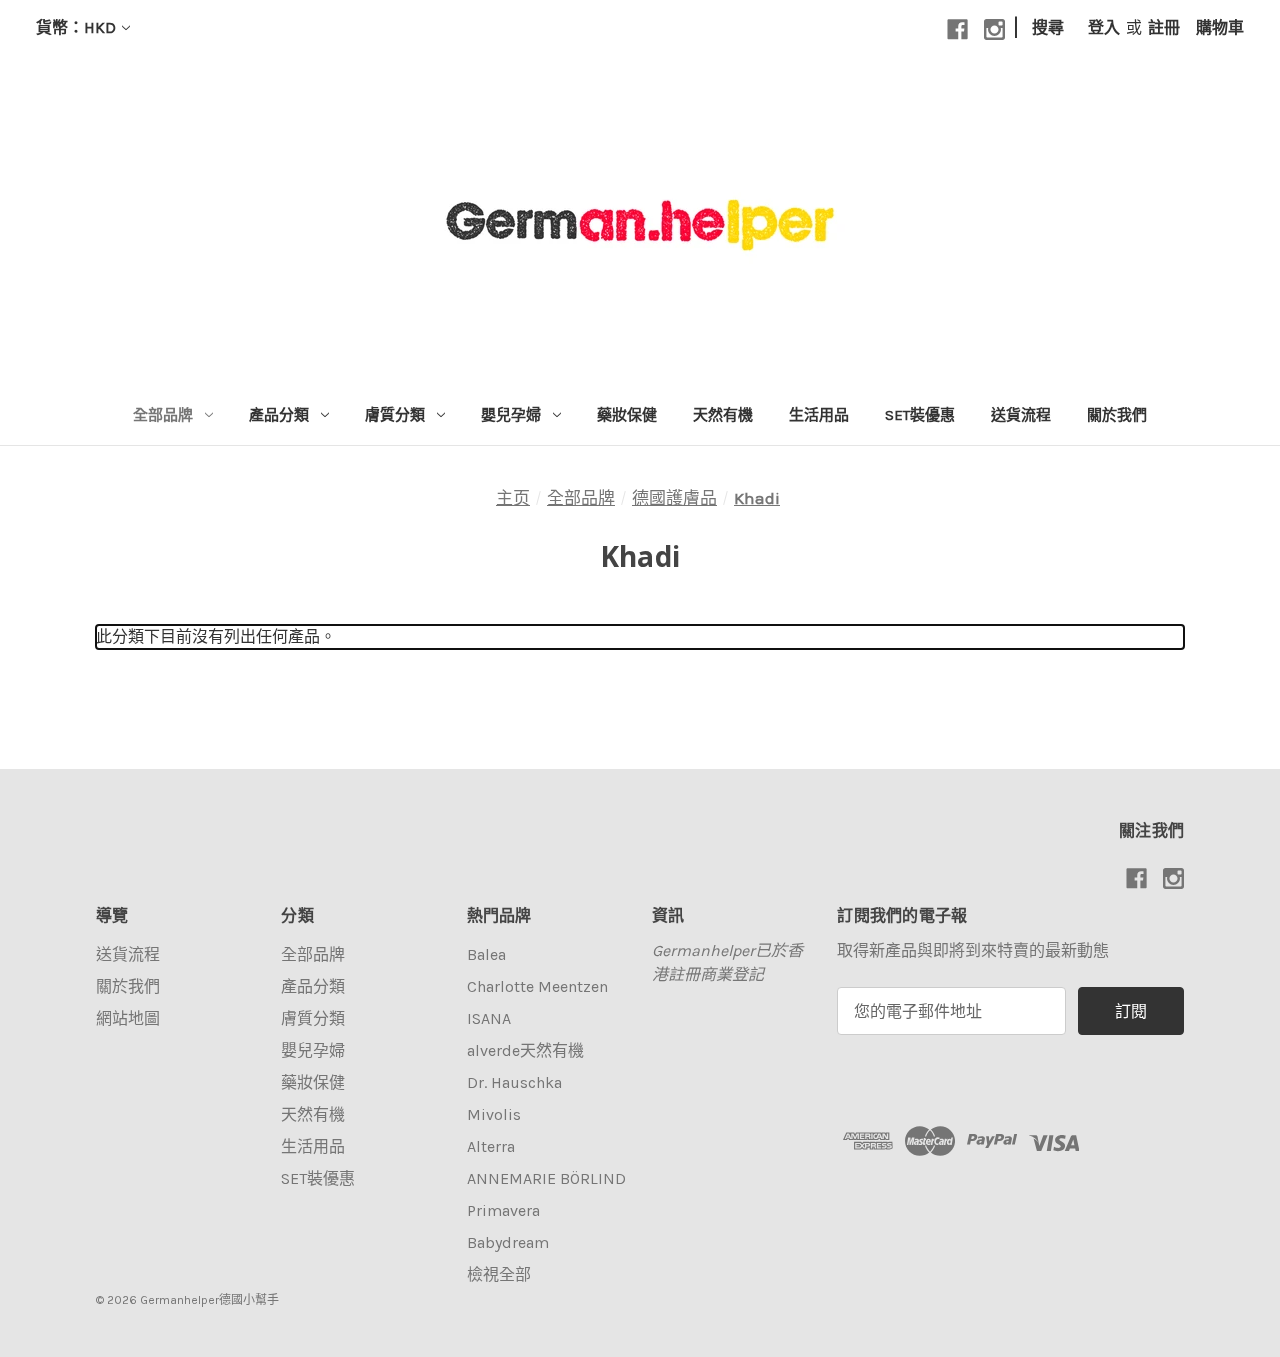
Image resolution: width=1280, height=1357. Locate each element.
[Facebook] (957, 29)
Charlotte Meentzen (537, 986)
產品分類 (279, 415)
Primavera (503, 1210)
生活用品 (819, 415)
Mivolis (494, 1114)
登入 (1104, 27)
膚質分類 (395, 415)
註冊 (1164, 27)
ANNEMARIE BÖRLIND (546, 1178)
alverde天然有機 (525, 1050)
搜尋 (1048, 27)
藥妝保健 (627, 415)
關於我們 (1117, 415)
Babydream (508, 1242)
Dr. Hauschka (514, 1082)
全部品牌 (163, 415)
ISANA (489, 1018)
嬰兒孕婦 (511, 415)
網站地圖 (128, 1018)
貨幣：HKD (76, 27)
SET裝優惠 (920, 415)
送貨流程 (1021, 415)
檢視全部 (499, 1274)
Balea (486, 954)
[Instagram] (994, 29)
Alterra (491, 1146)
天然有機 (723, 415)
